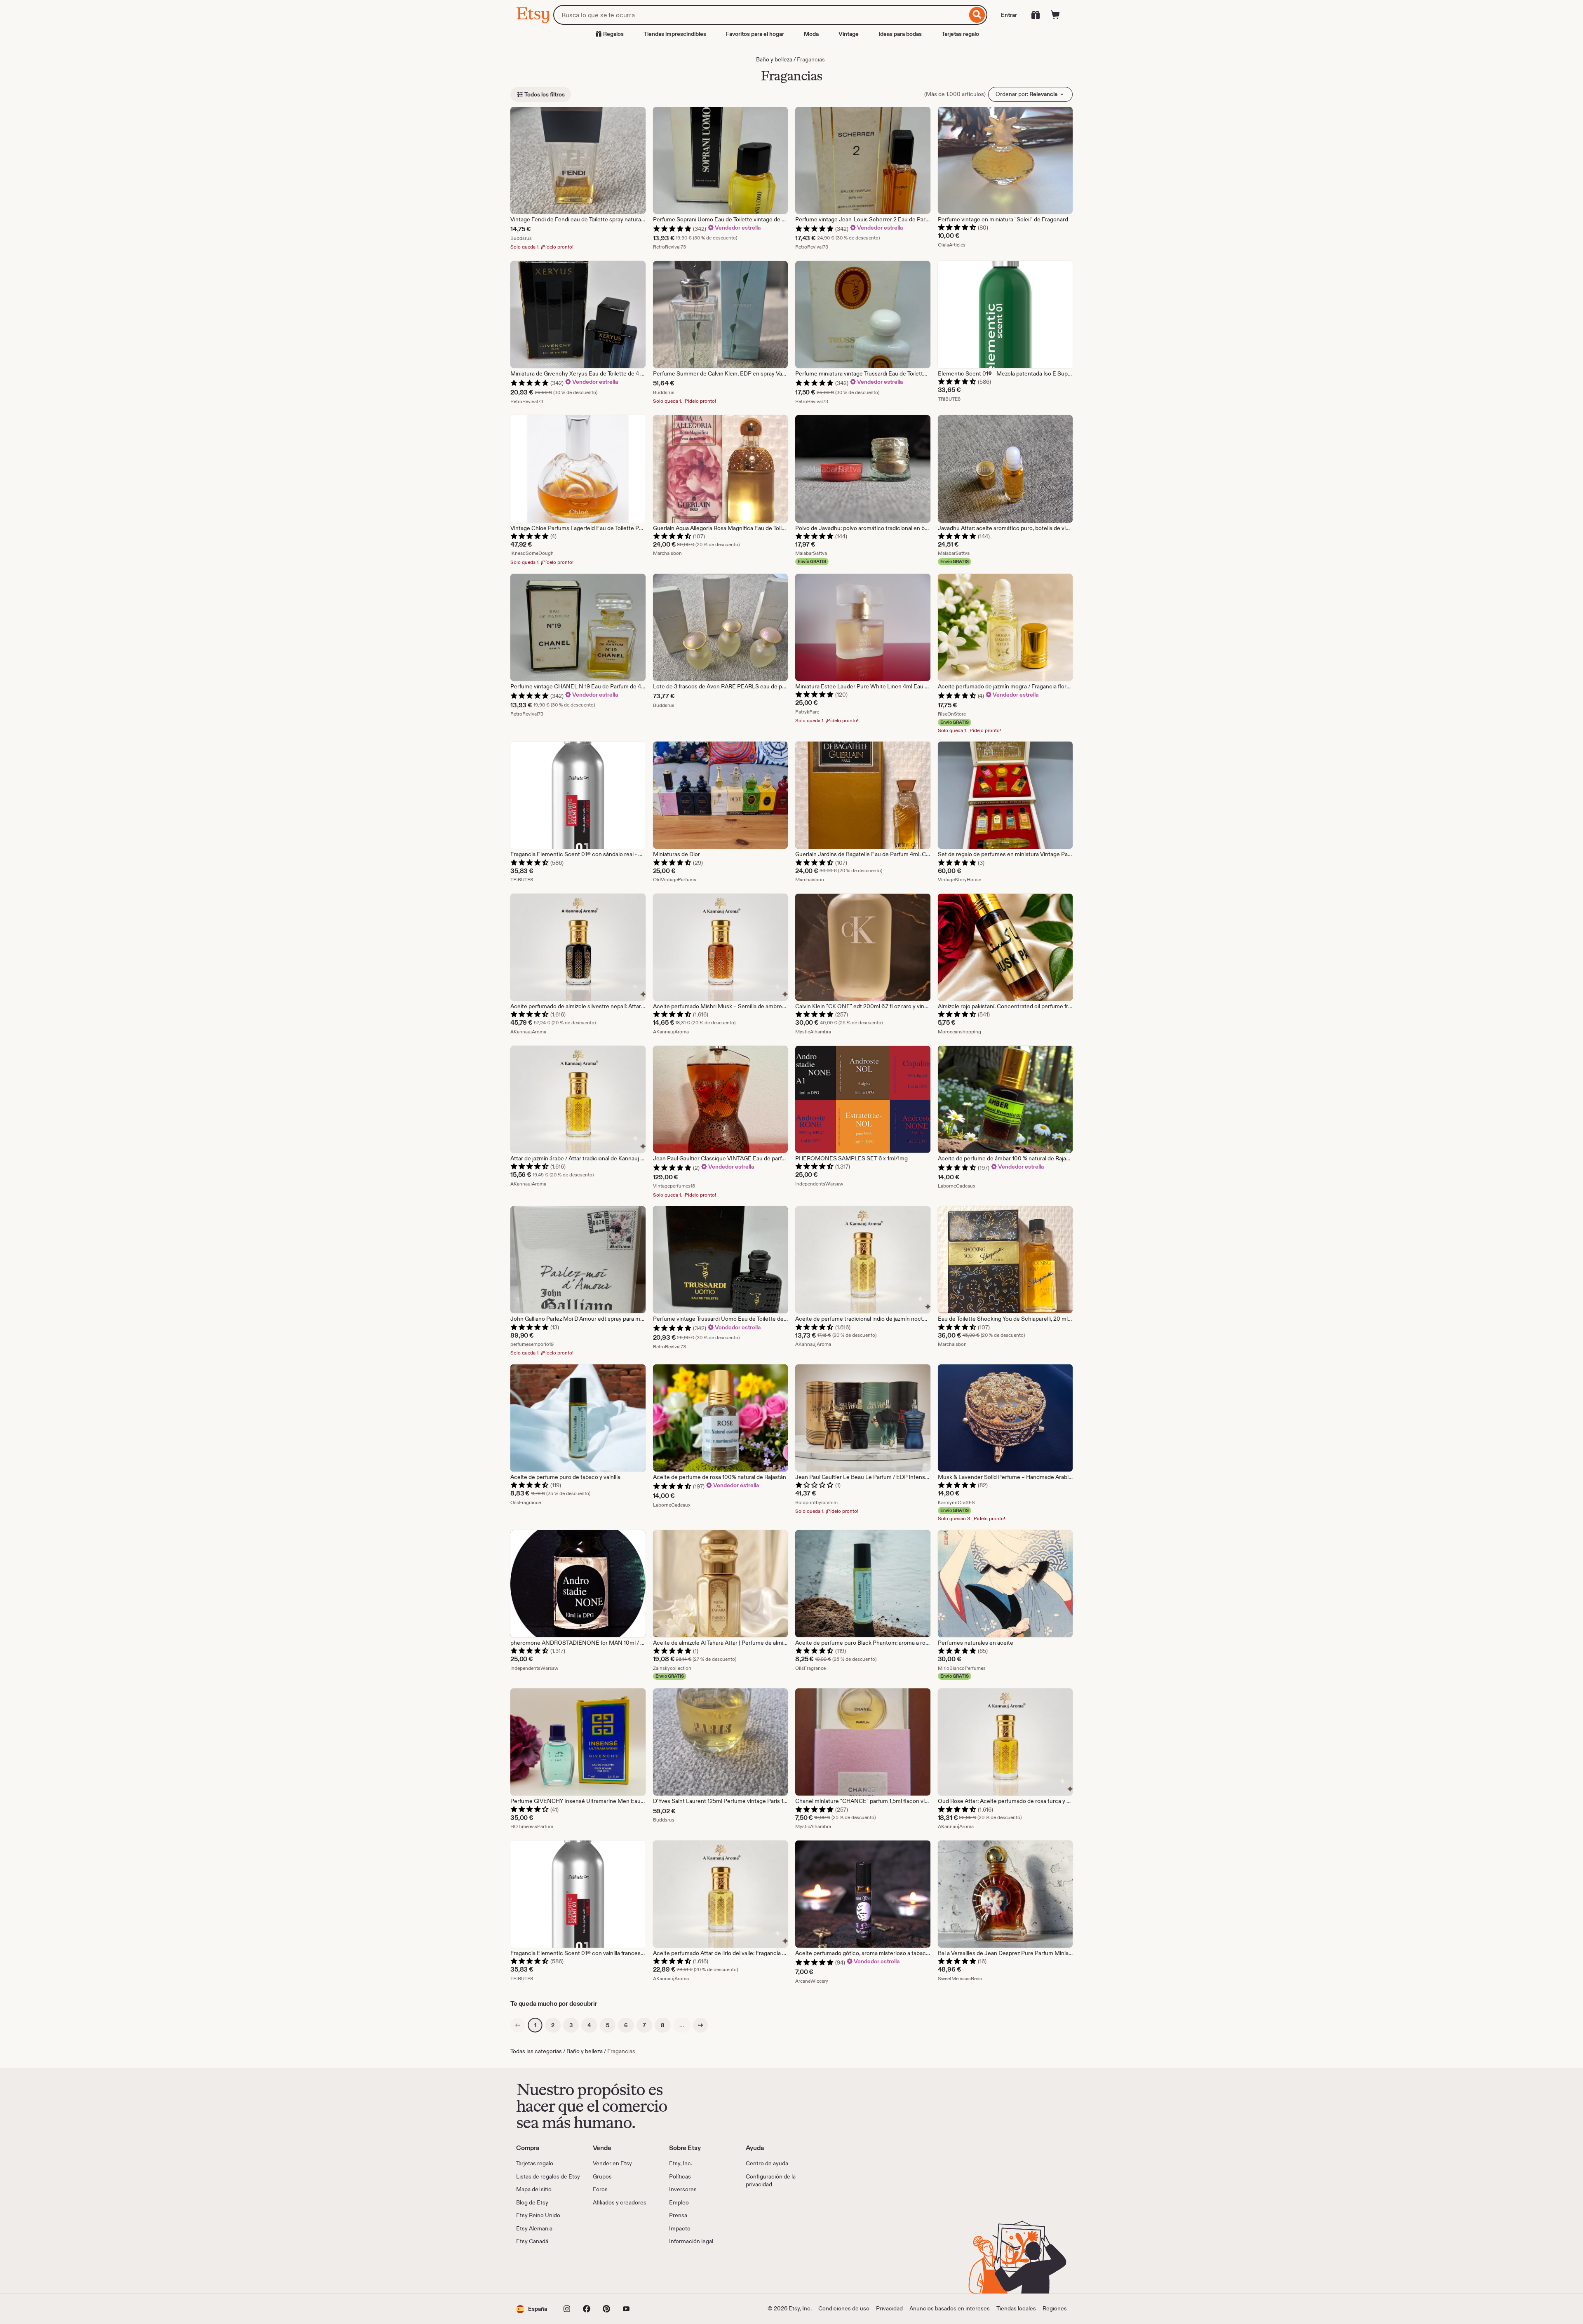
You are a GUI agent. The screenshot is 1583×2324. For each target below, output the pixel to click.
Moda (811, 34)
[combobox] (760, 15)
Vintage (849, 34)
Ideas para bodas (900, 34)
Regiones (1055, 2308)
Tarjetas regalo (960, 34)
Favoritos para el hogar (755, 34)
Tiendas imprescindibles (675, 34)
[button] (532, 2309)
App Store (544, 2270)
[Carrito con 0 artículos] (1055, 15)
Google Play (606, 2270)
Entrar (1009, 15)
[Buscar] (977, 15)
